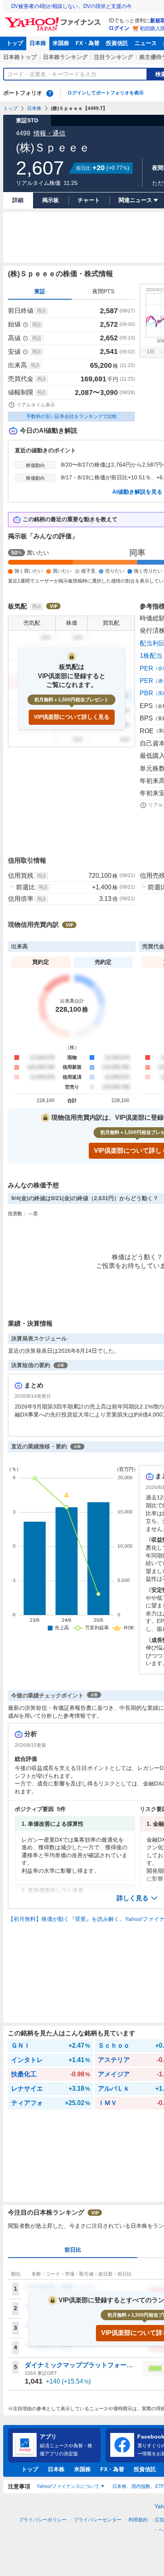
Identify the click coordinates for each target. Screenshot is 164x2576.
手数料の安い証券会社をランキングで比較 (72, 416)
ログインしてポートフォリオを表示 (105, 93)
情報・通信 (49, 133)
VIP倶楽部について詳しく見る (72, 717)
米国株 (61, 43)
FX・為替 (88, 43)
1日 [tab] (151, 351)
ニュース (146, 43)
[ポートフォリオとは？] (50, 93)
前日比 (73, 2250)
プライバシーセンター (98, 2520)
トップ (15, 43)
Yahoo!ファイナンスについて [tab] (68, 2486)
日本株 (38, 43)
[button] (137, 1898)
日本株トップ (20, 57)
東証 (40, 291)
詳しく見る (133, 1898)
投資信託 (117, 43)
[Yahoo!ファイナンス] (54, 20)
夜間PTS (103, 291)
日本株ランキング (65, 57)
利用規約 (138, 2520)
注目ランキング (113, 57)
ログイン (119, 28)
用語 (41, 311)
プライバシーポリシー (43, 2520)
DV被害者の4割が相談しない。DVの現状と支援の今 (71, 6)
